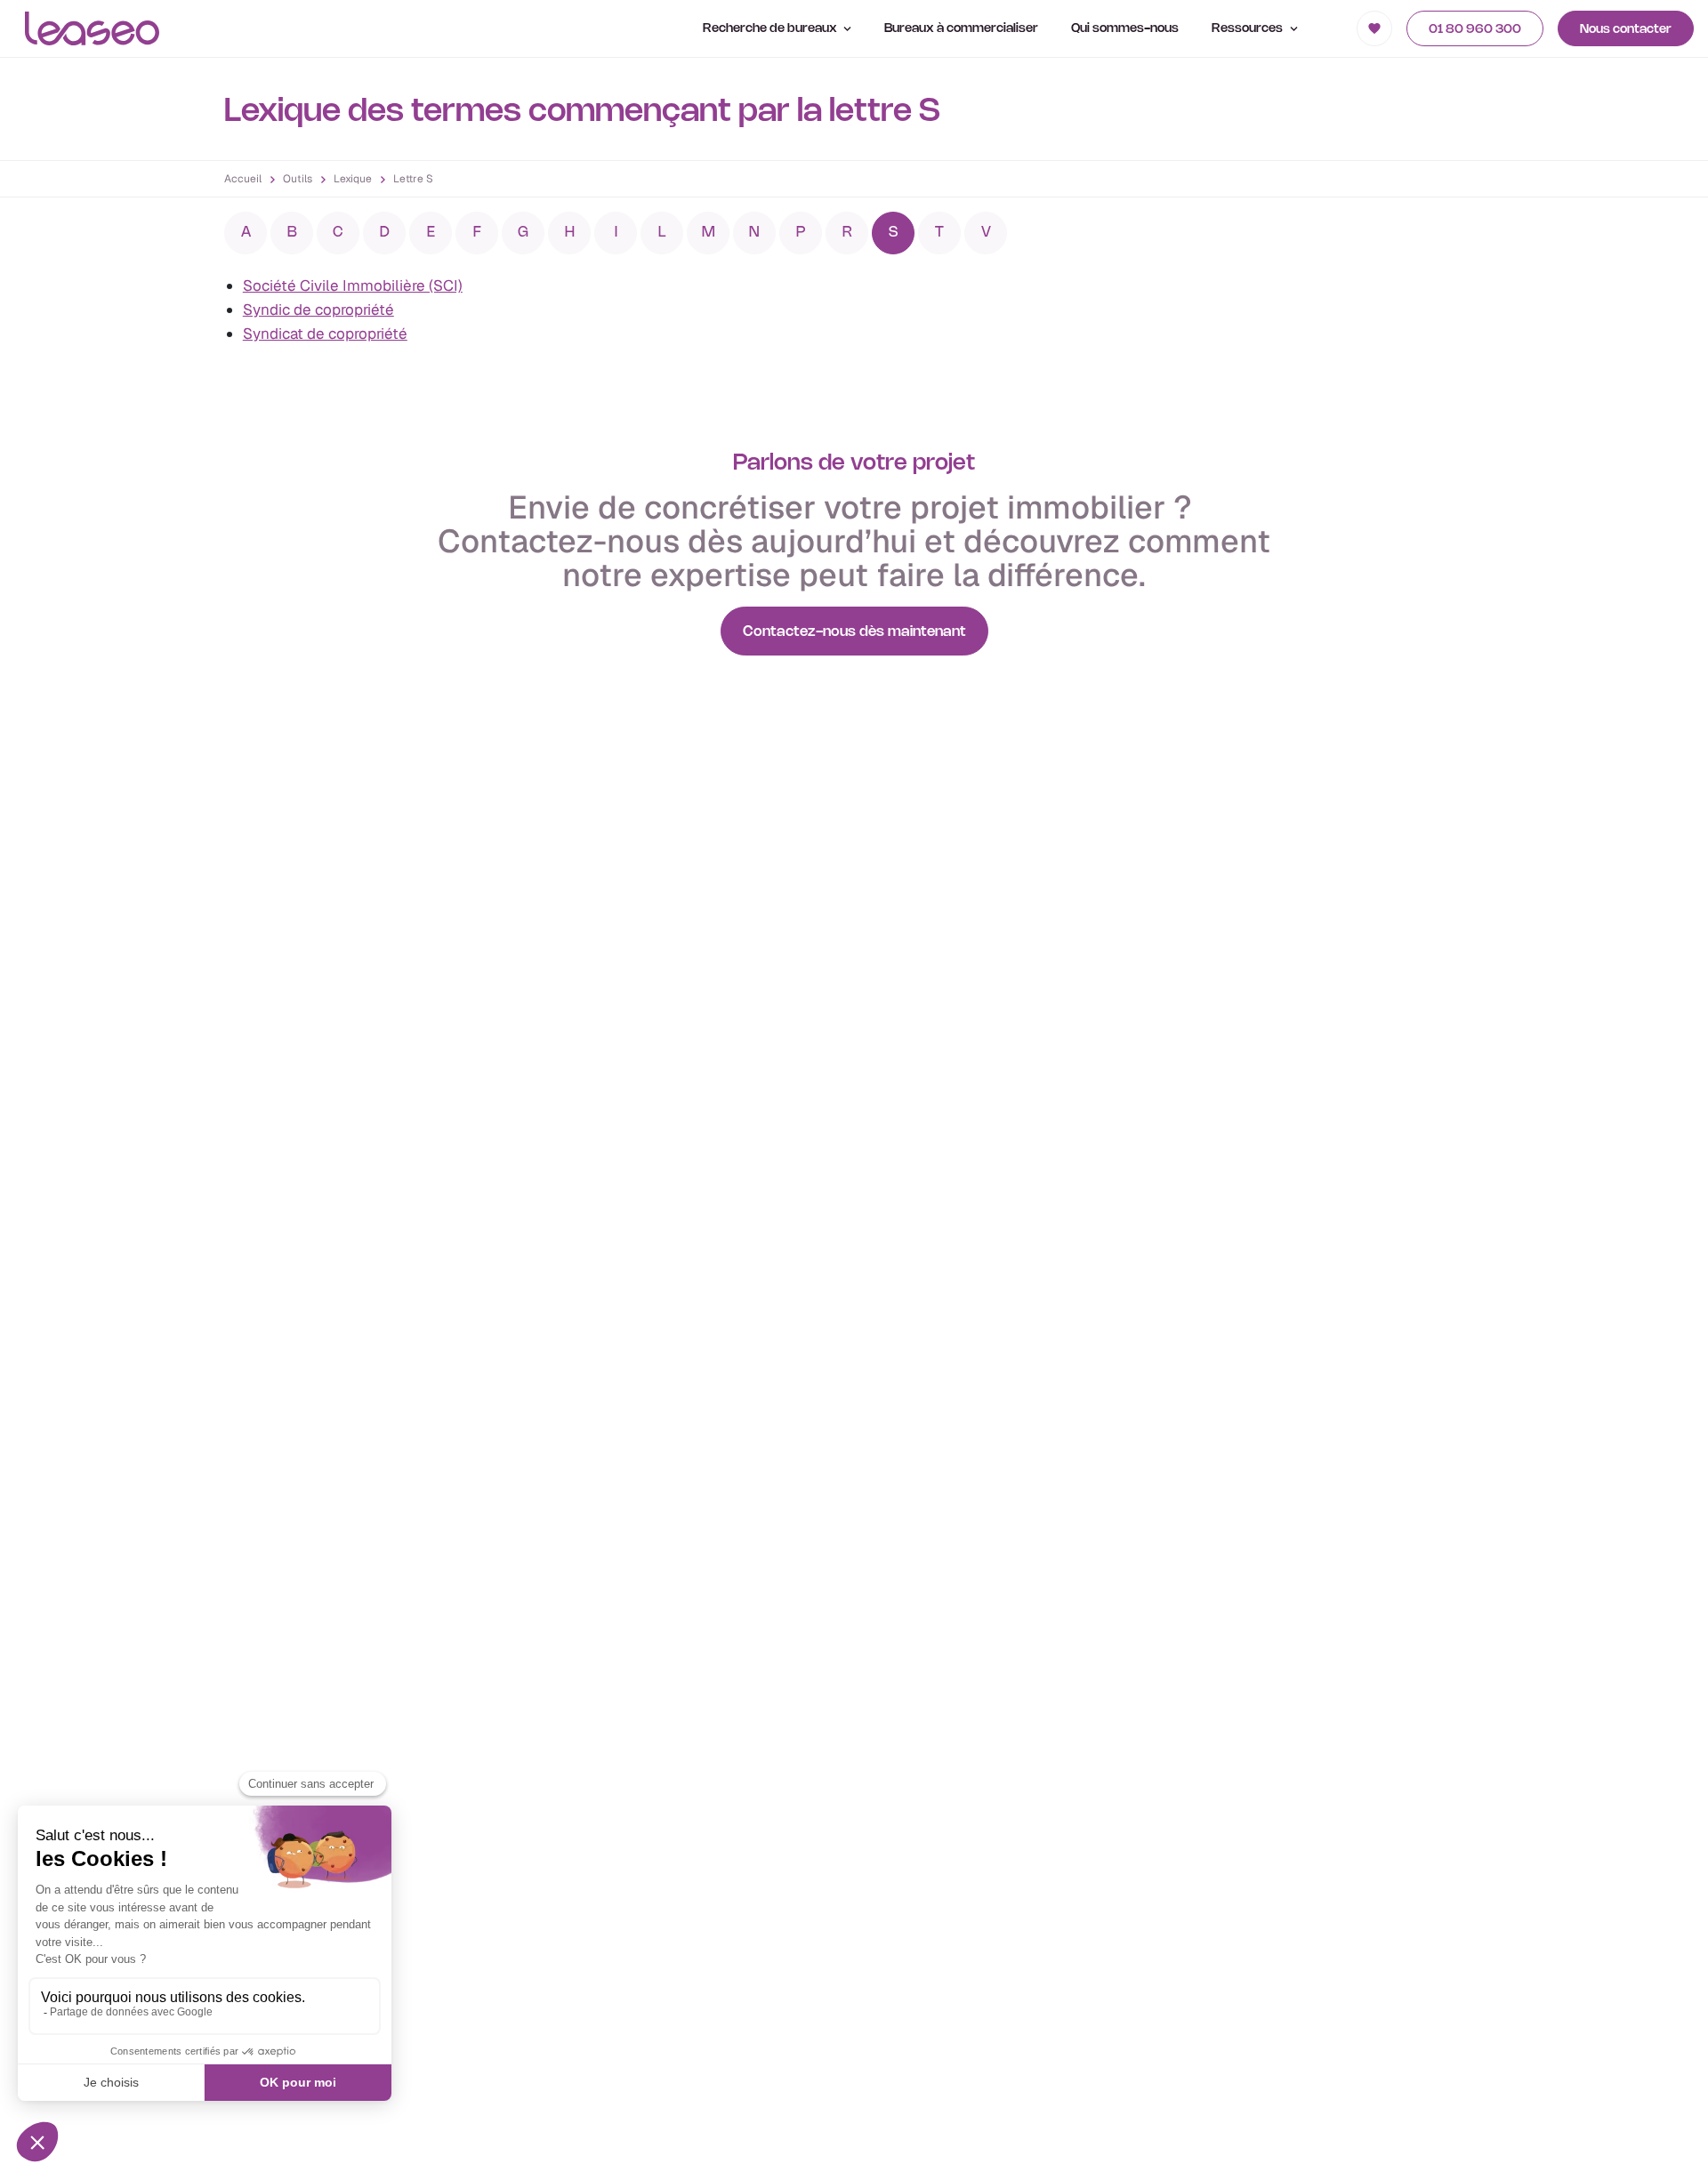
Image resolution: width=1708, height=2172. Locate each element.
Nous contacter (1626, 30)
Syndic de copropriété (318, 310)
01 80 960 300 (1475, 30)
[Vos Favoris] (1374, 28)
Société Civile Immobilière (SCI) (353, 286)
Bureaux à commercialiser (961, 29)
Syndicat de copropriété (325, 334)
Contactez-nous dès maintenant (854, 632)
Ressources (1249, 29)
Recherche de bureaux (771, 29)
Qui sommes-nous (1125, 29)
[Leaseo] (92, 28)
